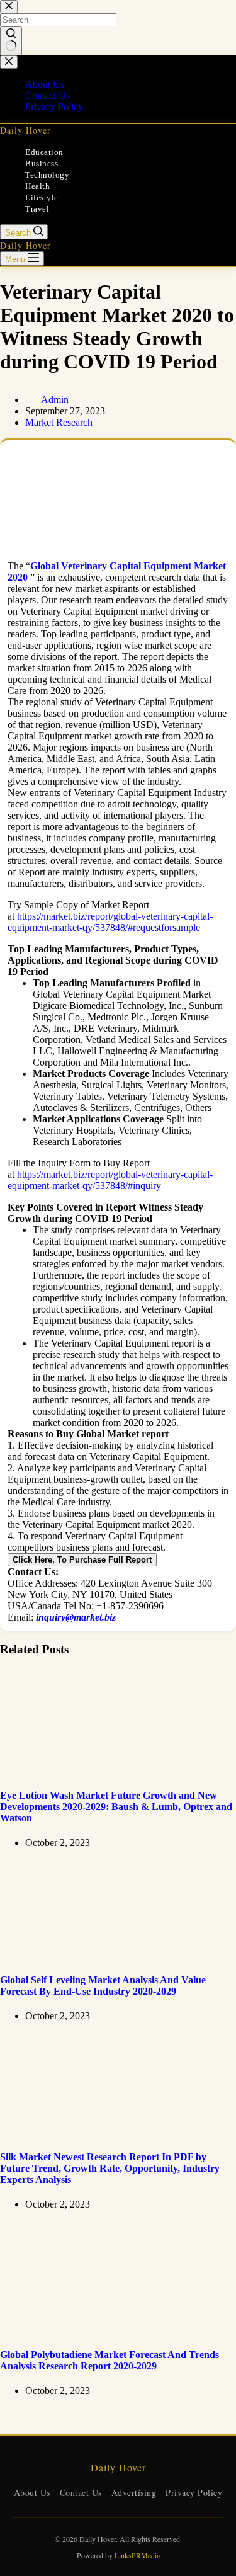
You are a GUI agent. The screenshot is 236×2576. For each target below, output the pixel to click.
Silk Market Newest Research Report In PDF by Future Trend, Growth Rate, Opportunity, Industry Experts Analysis (110, 2168)
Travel (37, 209)
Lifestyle (42, 197)
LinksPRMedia (137, 2555)
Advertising (134, 2493)
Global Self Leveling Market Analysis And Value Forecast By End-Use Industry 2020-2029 (103, 1986)
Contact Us (81, 2493)
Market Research (59, 422)
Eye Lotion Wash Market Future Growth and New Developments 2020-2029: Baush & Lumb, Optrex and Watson (116, 1807)
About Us (32, 2493)
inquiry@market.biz (76, 1617)
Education (44, 152)
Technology (47, 175)
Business (42, 163)
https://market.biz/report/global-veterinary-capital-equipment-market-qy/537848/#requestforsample (110, 922)
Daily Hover (25, 130)
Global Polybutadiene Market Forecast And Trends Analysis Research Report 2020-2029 (110, 2360)
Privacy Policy (194, 2493)
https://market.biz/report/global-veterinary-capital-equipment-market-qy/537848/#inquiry (110, 1180)
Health (37, 186)
